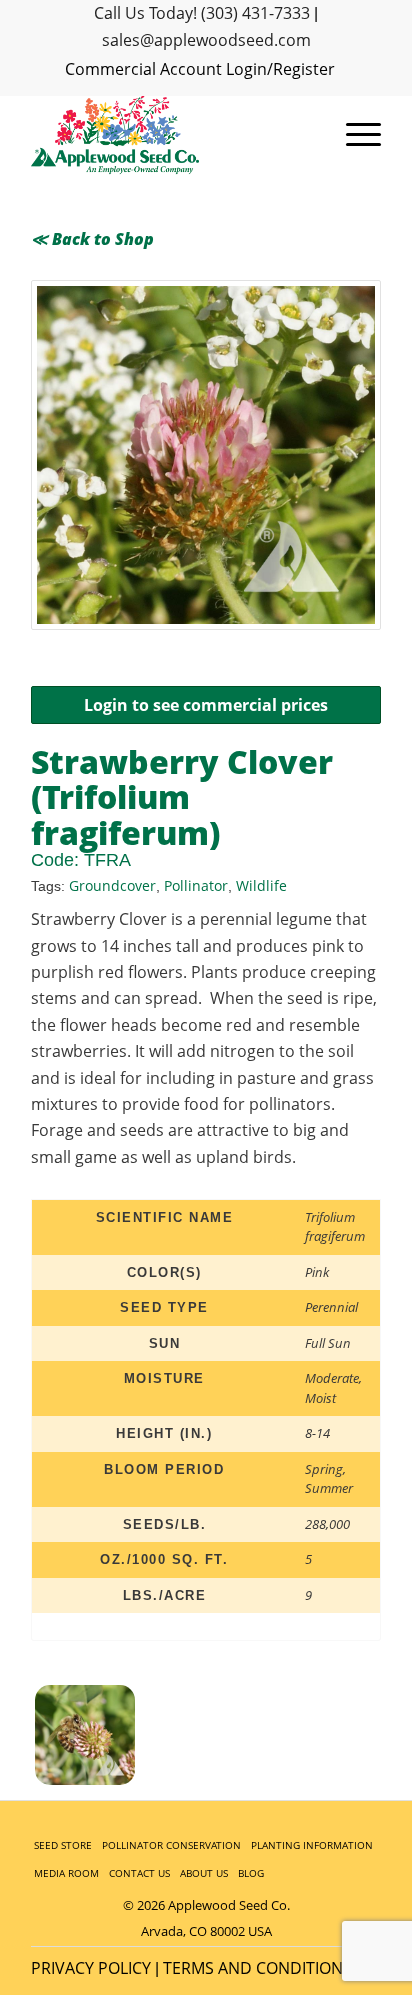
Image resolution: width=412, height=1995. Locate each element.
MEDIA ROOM (66, 1873)
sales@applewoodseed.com (206, 40)
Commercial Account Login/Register (200, 69)
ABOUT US (204, 1873)
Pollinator (196, 885)
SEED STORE (63, 1845)
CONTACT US (139, 1873)
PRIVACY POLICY (91, 1968)
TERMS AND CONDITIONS (257, 1968)
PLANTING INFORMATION (312, 1845)
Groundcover (112, 885)
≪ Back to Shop (92, 239)
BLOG (251, 1873)
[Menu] (353, 135)
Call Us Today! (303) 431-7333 (202, 13)
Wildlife (261, 885)
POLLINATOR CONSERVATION (171, 1845)
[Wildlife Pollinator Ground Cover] (206, 455)
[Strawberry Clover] (121, 1738)
